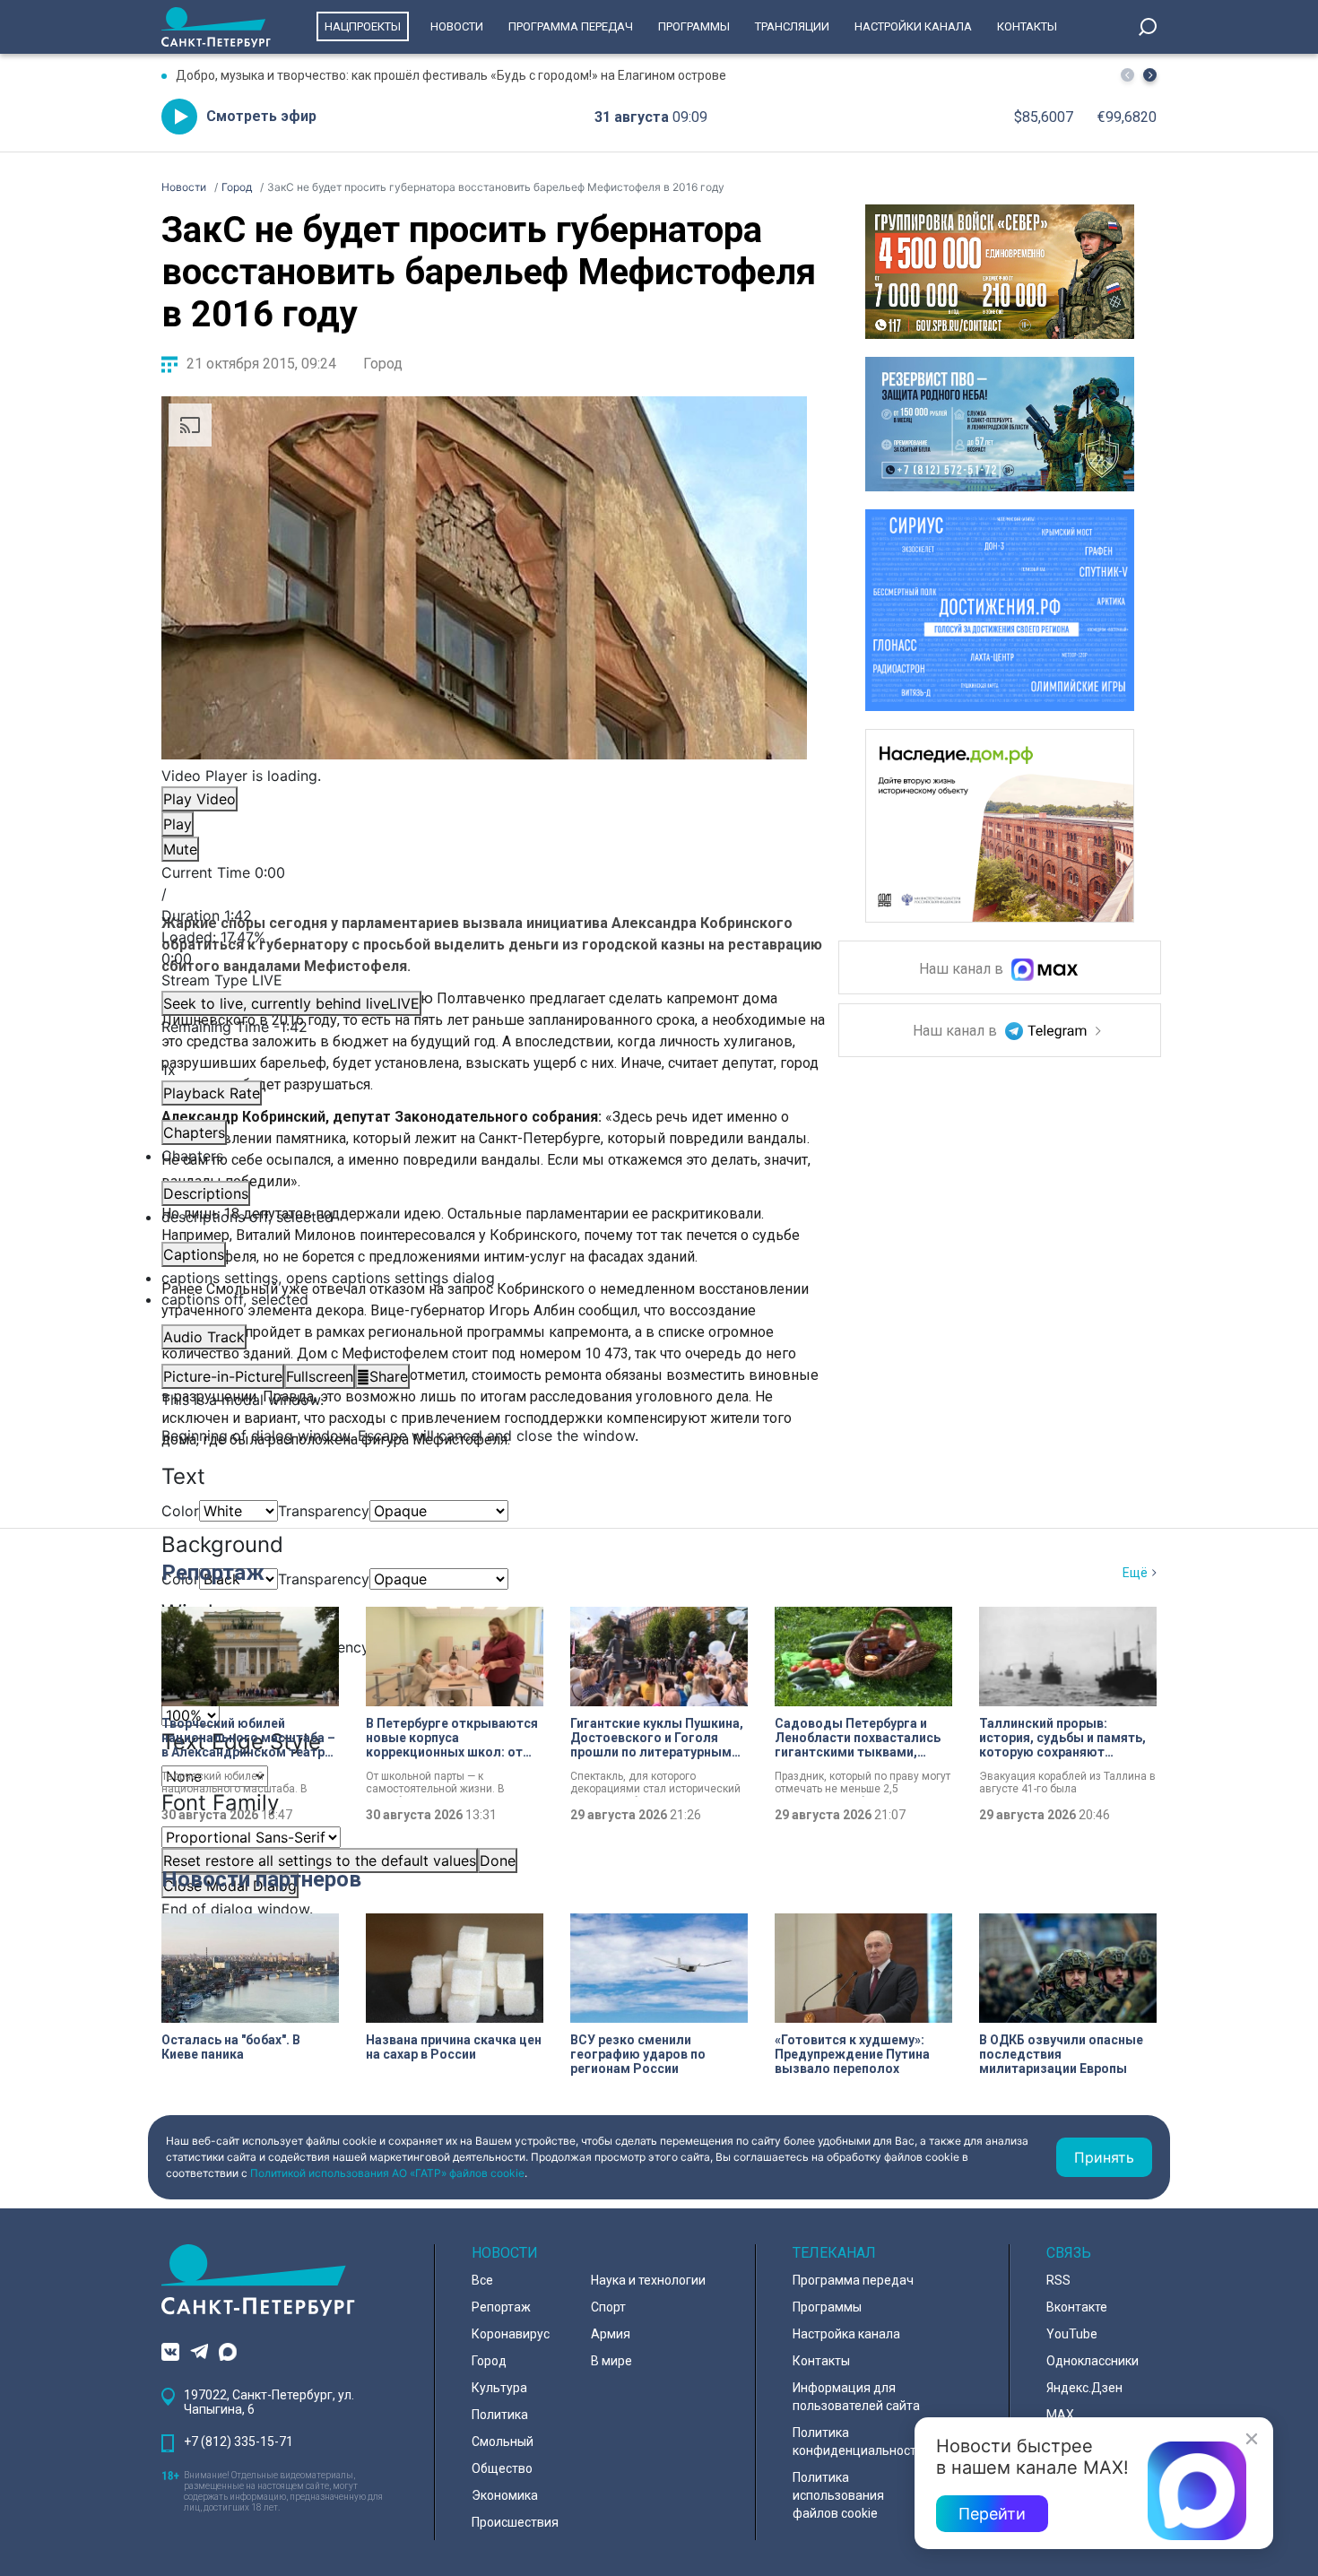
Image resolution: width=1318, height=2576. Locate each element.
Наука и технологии (648, 2280)
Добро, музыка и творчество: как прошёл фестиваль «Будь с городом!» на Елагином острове (451, 75)
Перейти (992, 2514)
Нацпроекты (363, 26)
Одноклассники (1093, 2361)
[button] (1150, 75)
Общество (502, 2468)
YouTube (1072, 2334)
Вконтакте (1077, 2307)
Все (482, 2280)
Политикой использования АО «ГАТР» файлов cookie (387, 2173)
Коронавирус (511, 2334)
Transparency (324, 1511)
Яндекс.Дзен (1084, 2388)
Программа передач (571, 26)
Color (180, 1511)
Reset (320, 1860)
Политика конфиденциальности (858, 2442)
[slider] (484, 948)
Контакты (1027, 26)
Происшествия (515, 2522)
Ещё (1135, 1573)
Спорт (608, 2307)
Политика (500, 2415)
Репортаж (213, 1573)
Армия (611, 2334)
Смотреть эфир (261, 116)
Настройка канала (846, 2334)
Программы (694, 26)
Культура (499, 2388)
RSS (1058, 2280)
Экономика (505, 2495)
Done (498, 1860)
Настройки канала (913, 26)
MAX (1060, 2415)
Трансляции (792, 26)
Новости (457, 26)
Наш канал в (963, 970)
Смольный (503, 2442)
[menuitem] (484, 1278)
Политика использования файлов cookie (838, 2495)
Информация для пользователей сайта (856, 2397)
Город (383, 364)
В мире (611, 2361)
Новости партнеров (261, 1879)
